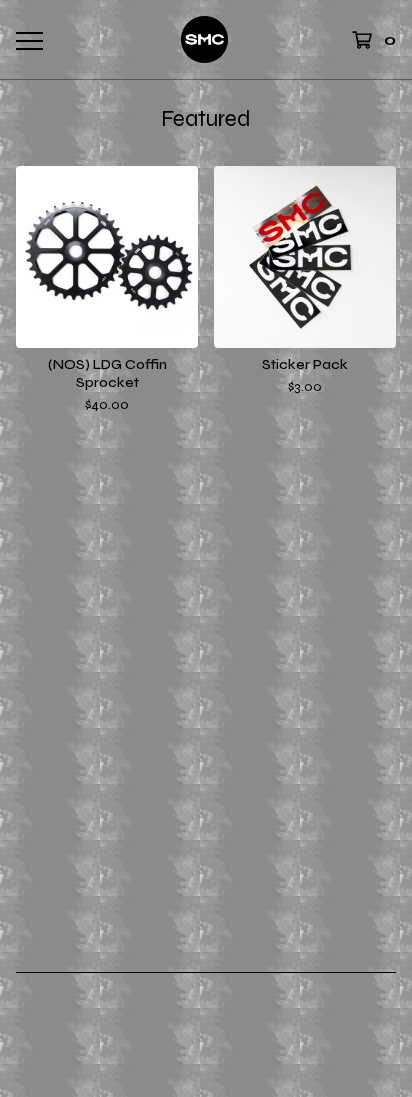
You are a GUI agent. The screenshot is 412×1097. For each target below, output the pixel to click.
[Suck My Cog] (205, 39)
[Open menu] (29, 40)
